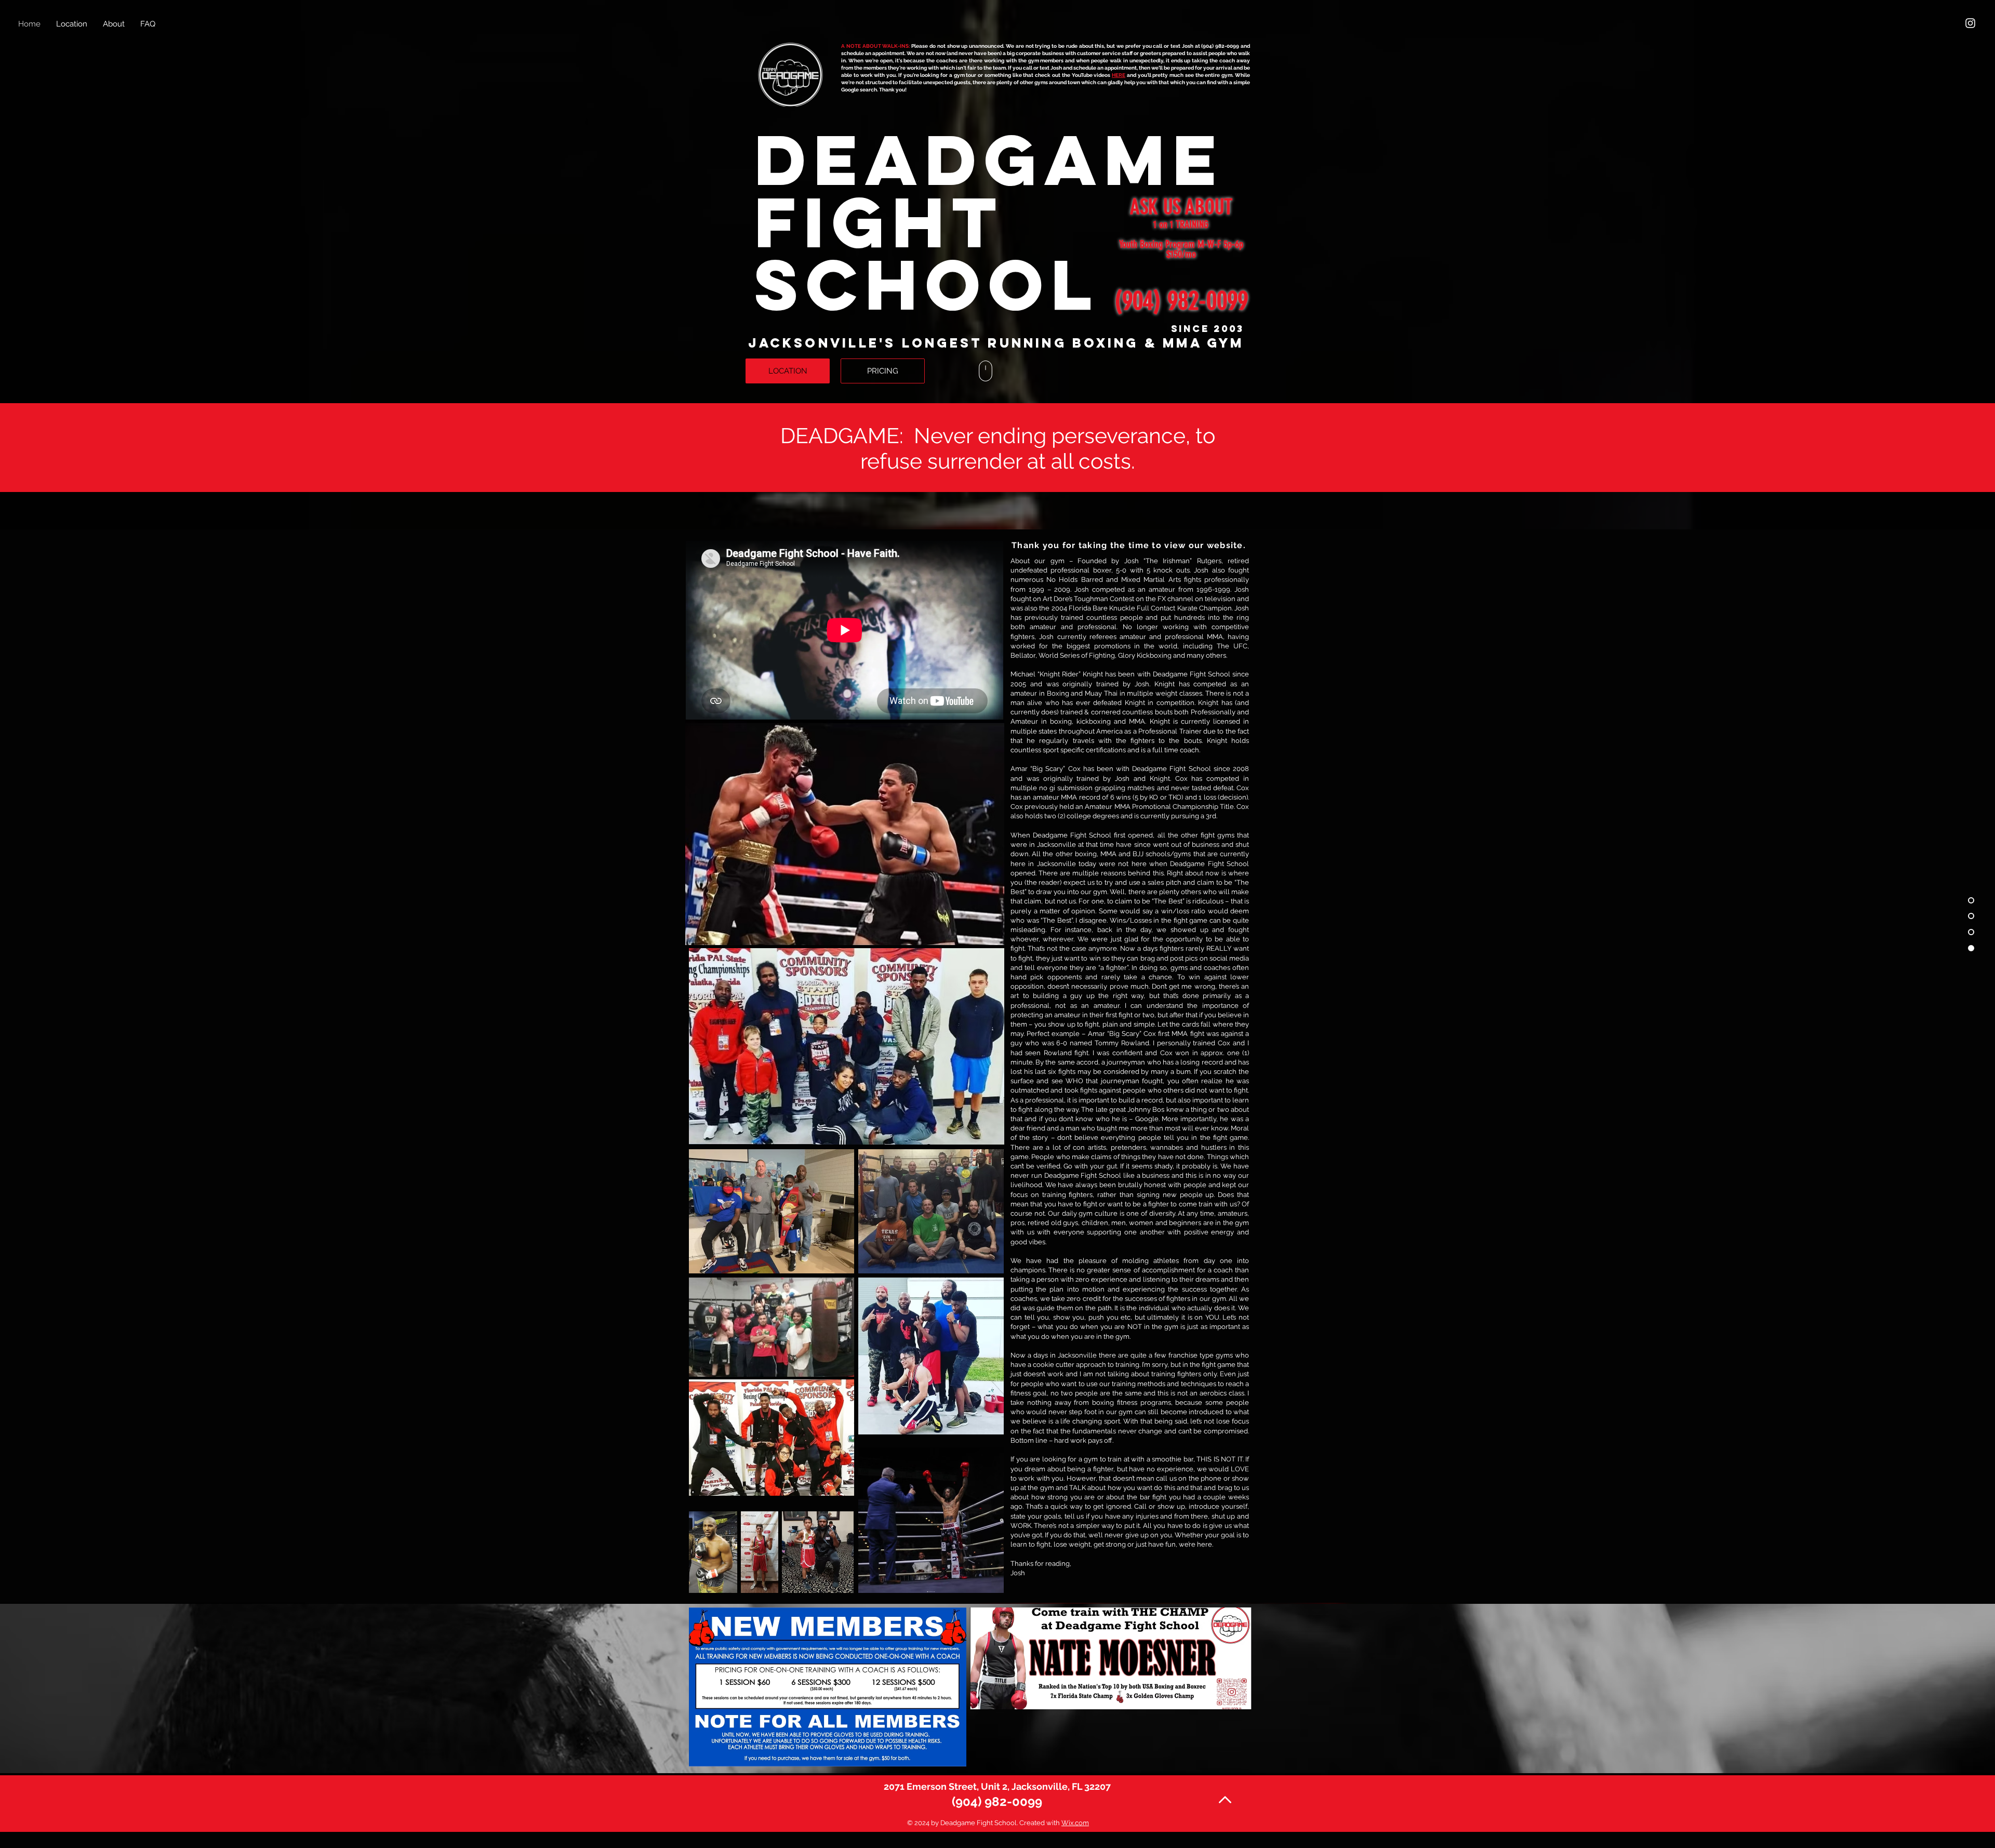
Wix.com (1075, 1823)
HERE (1119, 75)
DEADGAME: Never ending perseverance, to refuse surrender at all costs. (998, 448)
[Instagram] (1970, 23)
